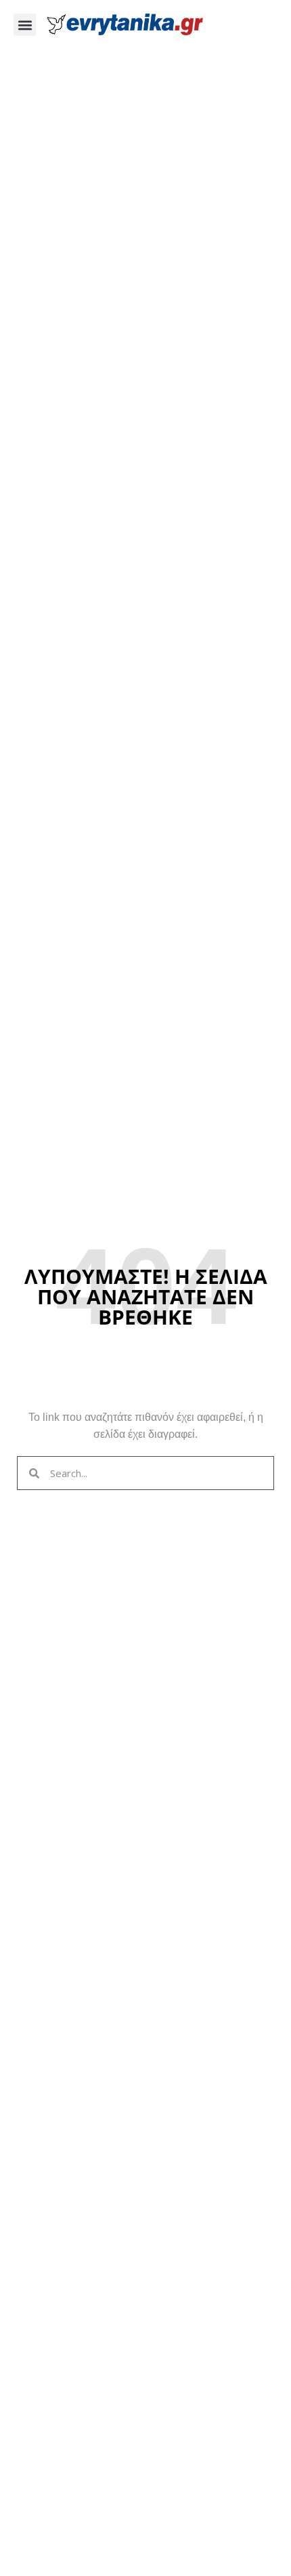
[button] (25, 25)
